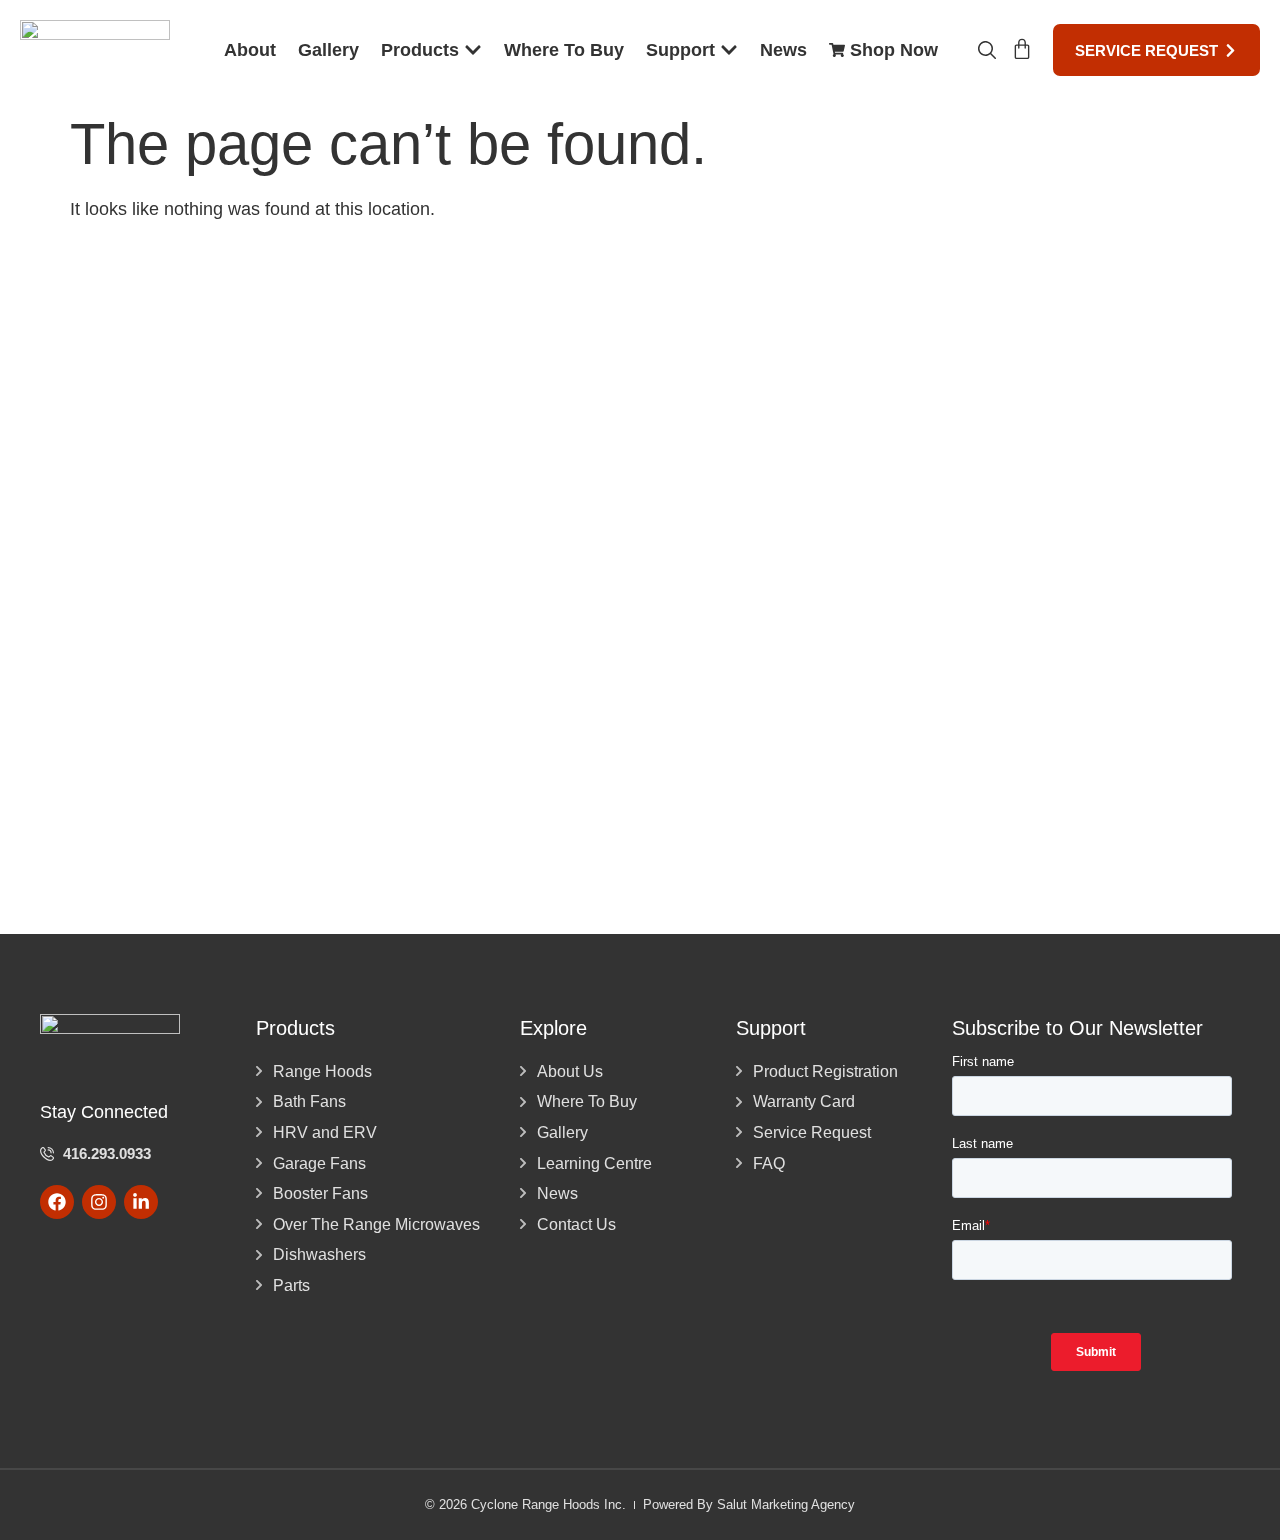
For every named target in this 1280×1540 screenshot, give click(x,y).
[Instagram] (99, 1202)
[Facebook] (57, 1202)
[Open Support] (729, 50)
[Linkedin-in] (141, 1202)
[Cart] (1022, 49)
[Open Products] (473, 50)
